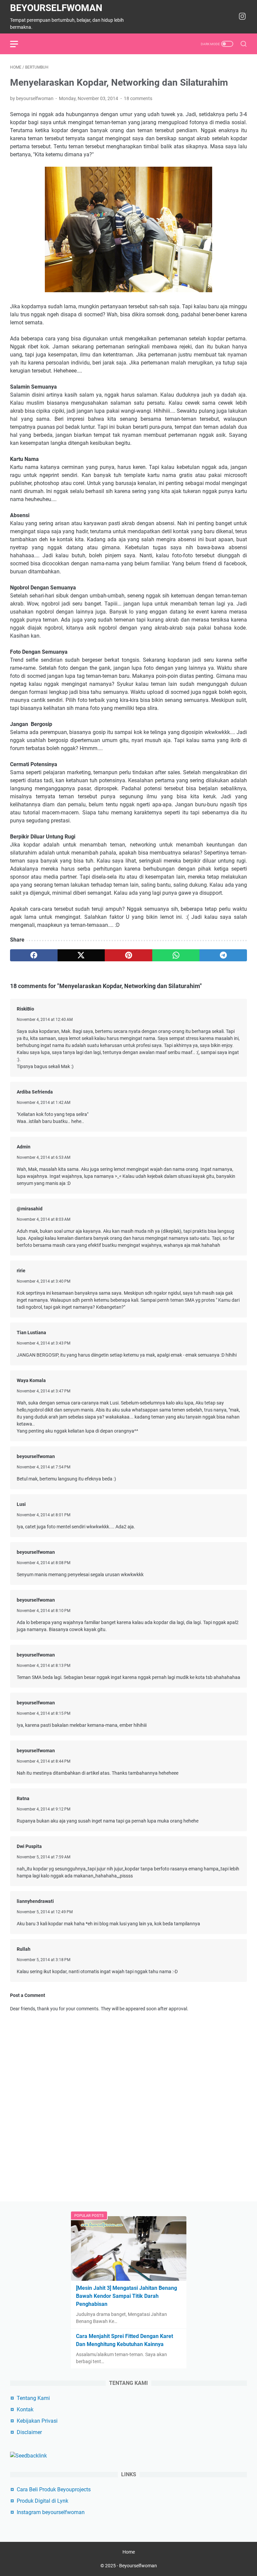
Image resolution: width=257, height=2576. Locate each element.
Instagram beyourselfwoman (51, 2512)
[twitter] (81, 955)
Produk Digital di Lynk (42, 2501)
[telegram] (223, 955)
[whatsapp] (176, 955)
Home (129, 2552)
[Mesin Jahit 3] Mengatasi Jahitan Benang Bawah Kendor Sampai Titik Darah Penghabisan (126, 2296)
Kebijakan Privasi (37, 2421)
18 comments (138, 98)
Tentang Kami (33, 2398)
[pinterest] (128, 955)
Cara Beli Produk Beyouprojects (54, 2489)
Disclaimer (29, 2432)
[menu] (18, 44)
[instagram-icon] (242, 17)
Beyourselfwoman (56, 8)
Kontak (25, 2409)
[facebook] (34, 955)
